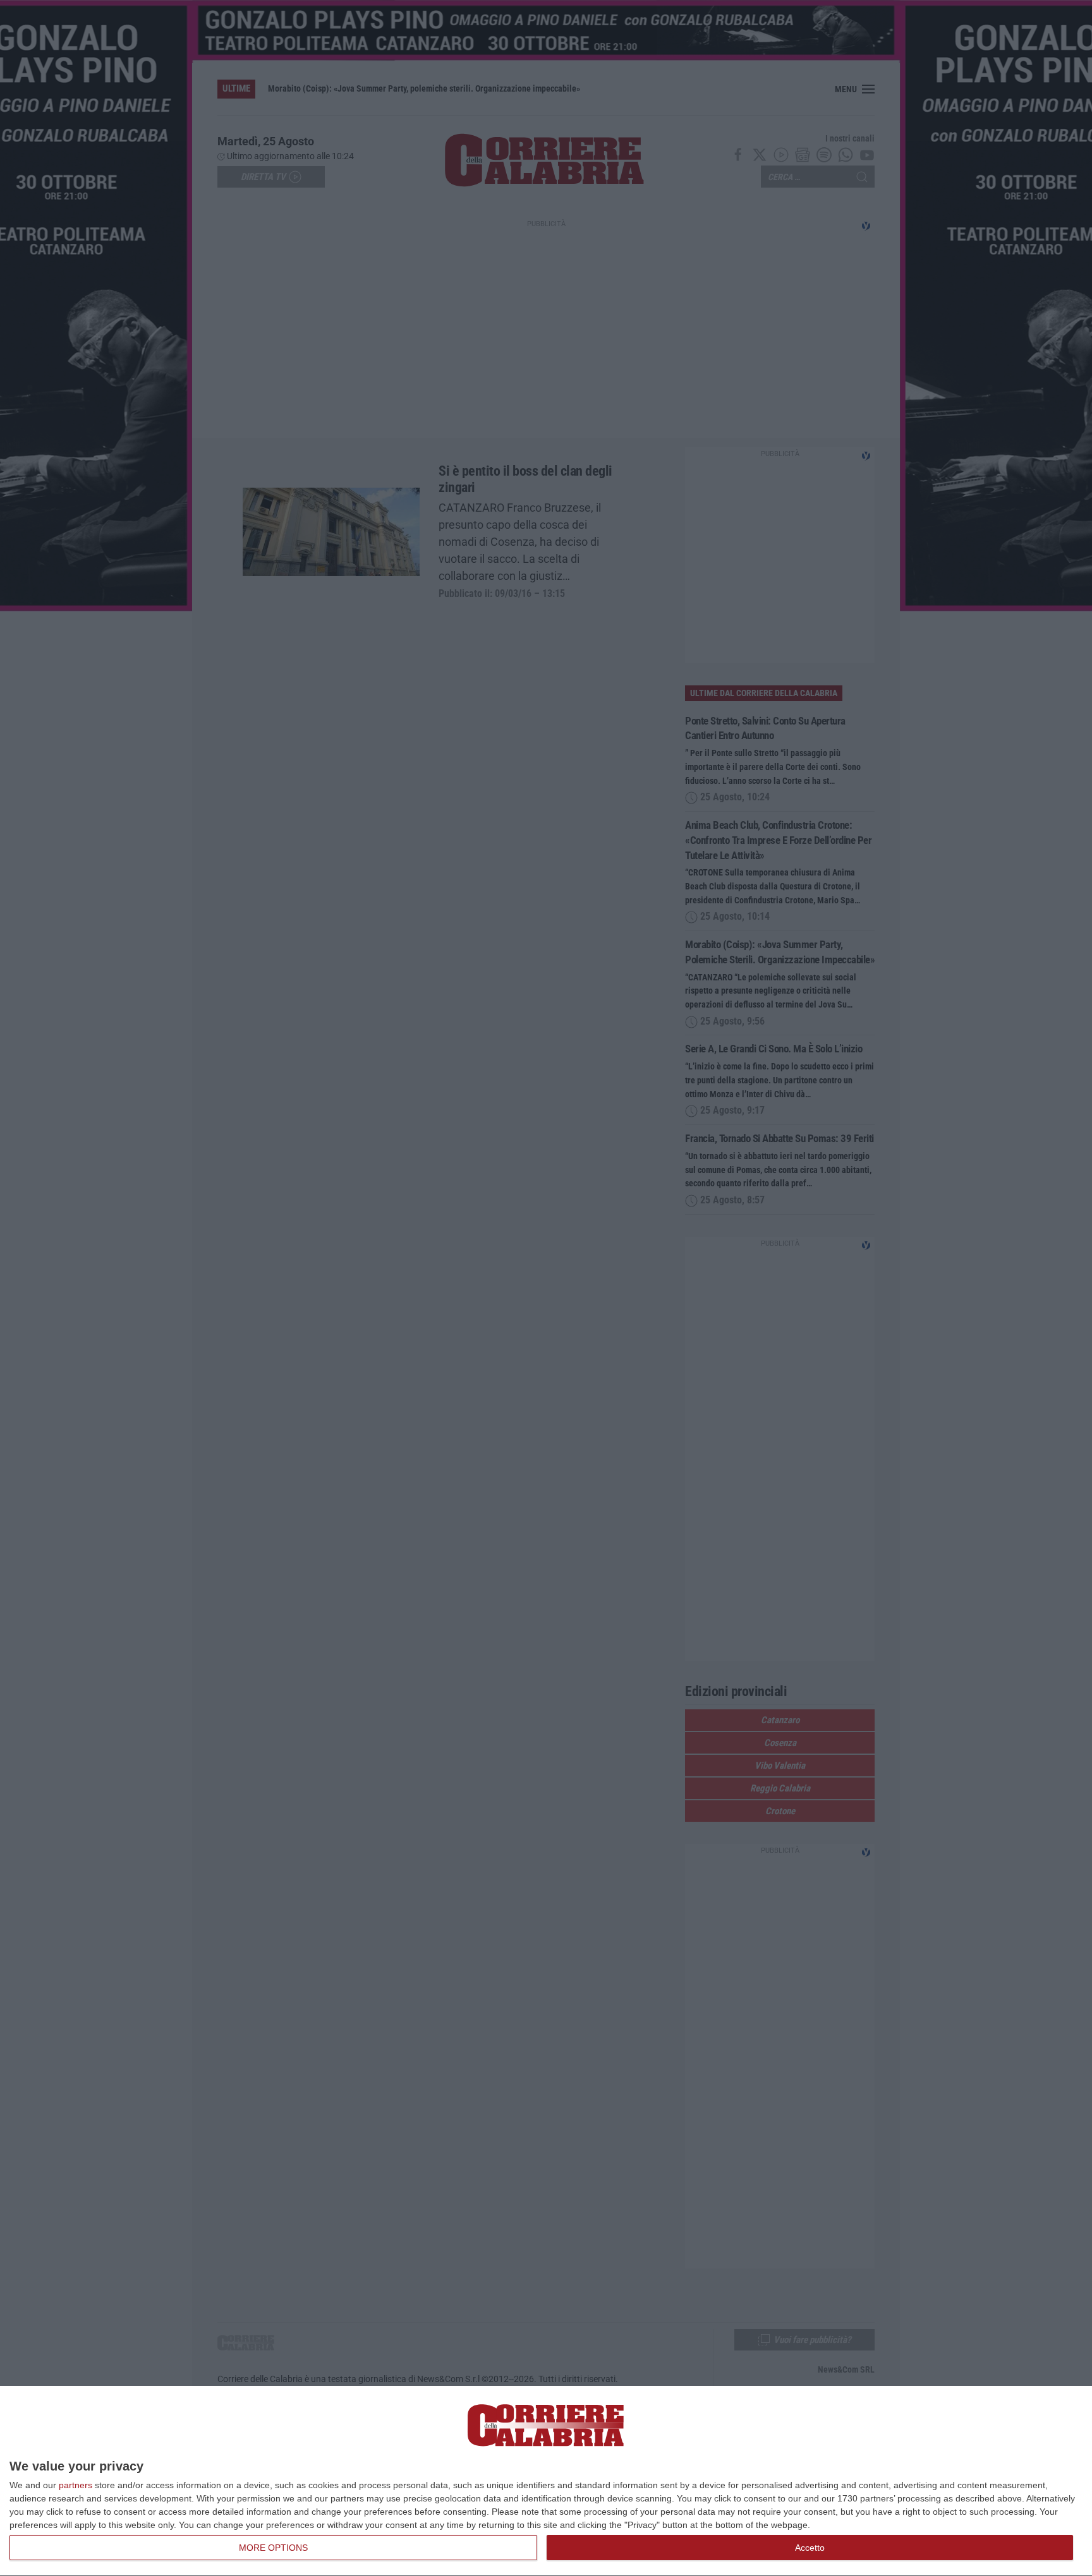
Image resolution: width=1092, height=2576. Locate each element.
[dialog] (546, 2481)
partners (76, 2485)
